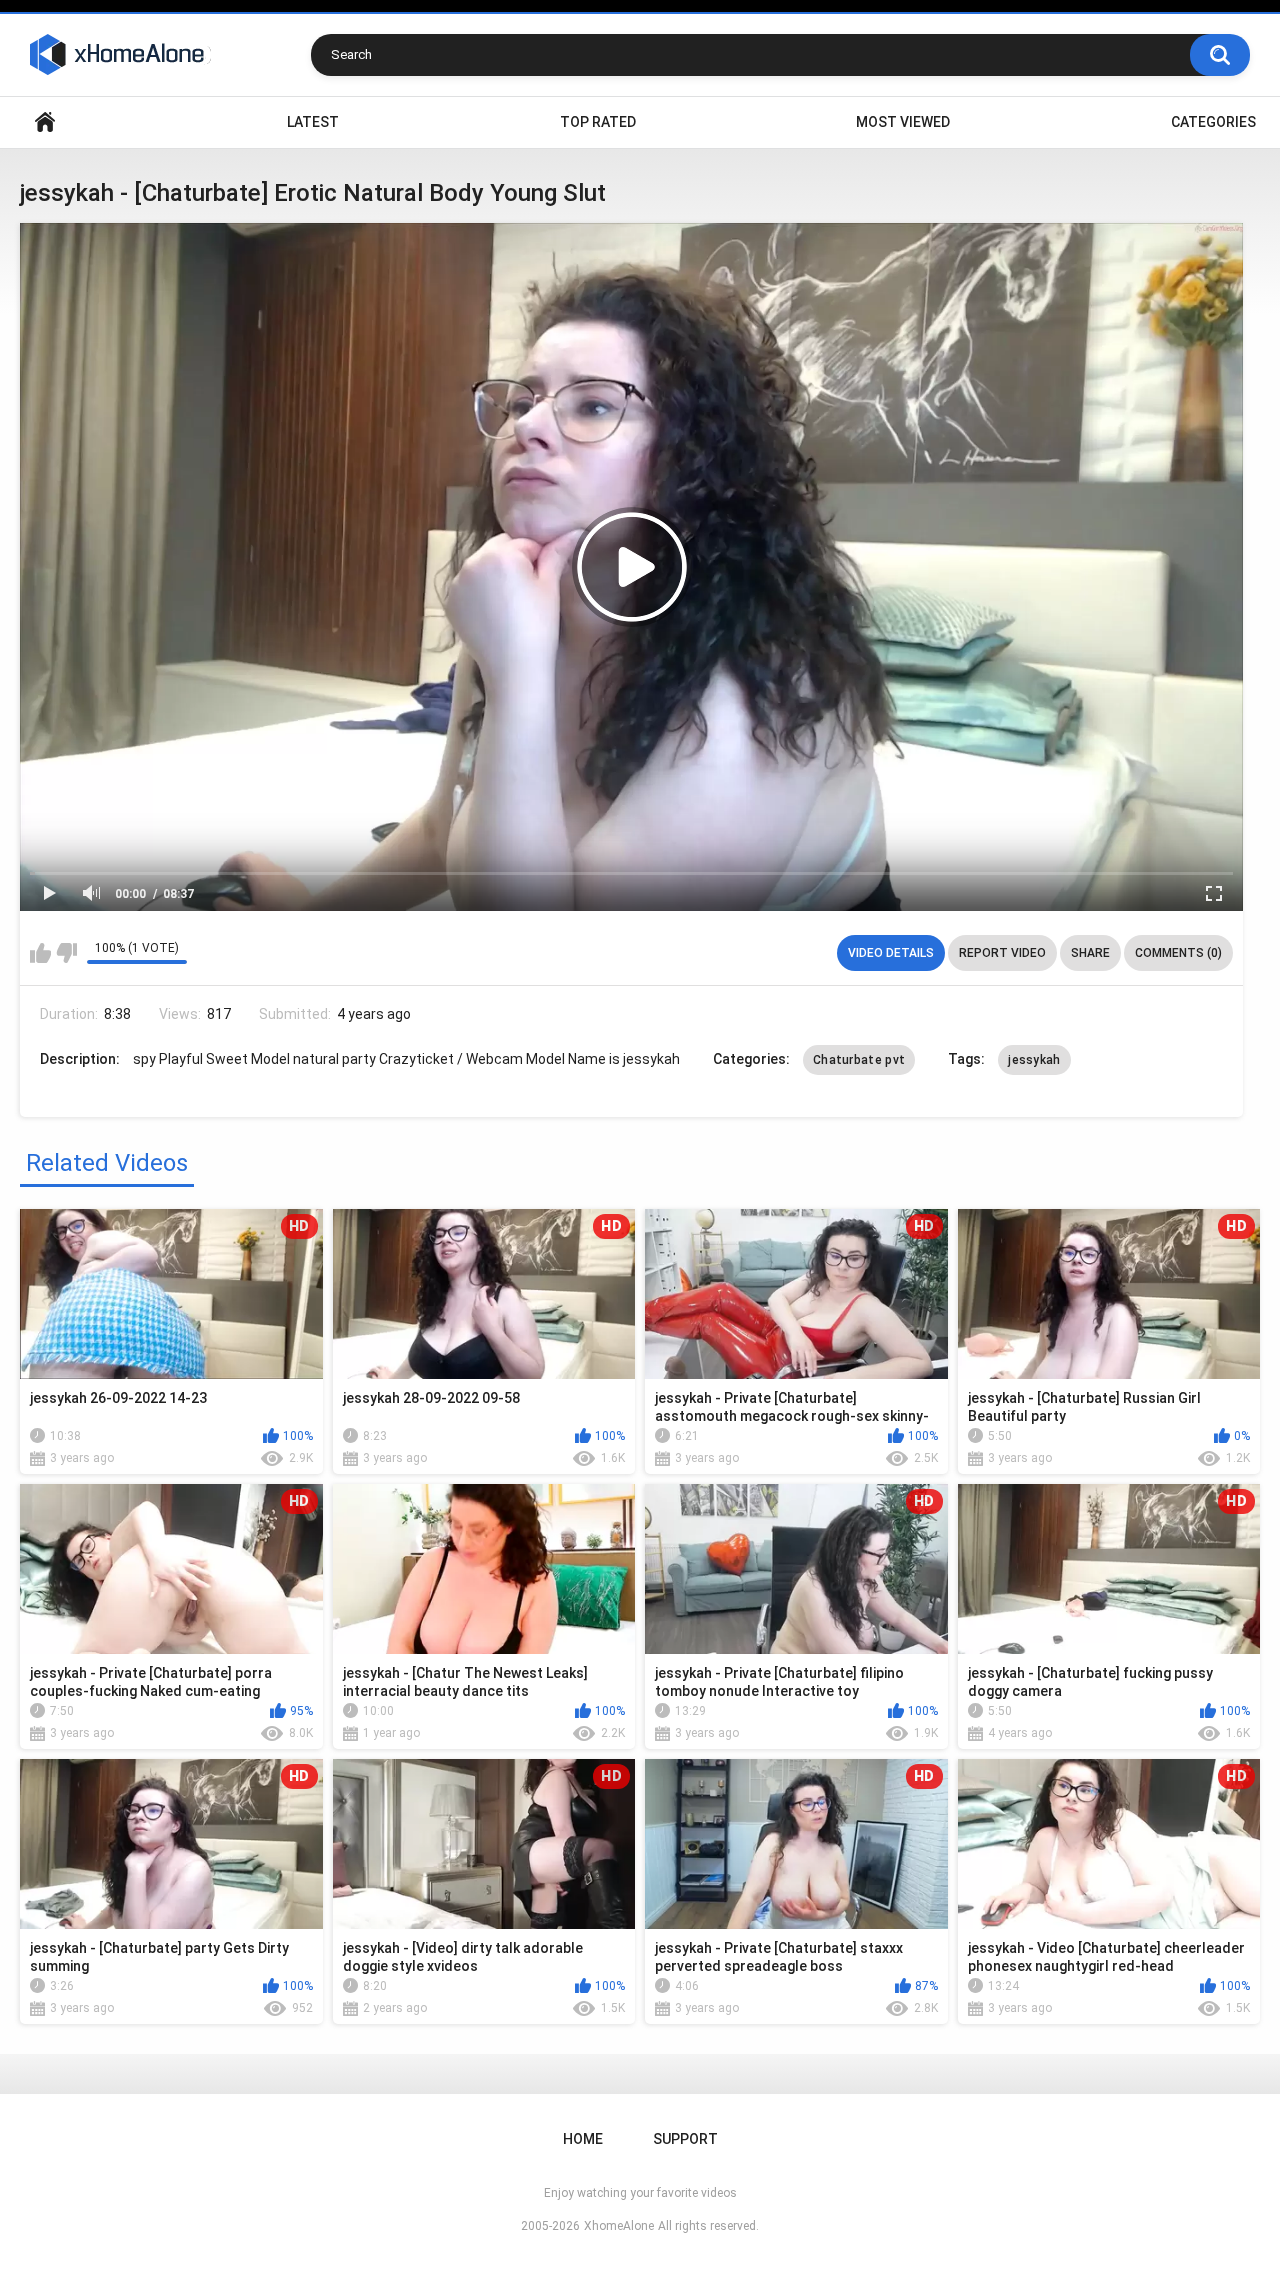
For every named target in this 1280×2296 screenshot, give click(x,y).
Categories (1213, 122)
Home (45, 122)
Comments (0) (1178, 953)
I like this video (40, 953)
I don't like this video (66, 953)
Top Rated (598, 122)
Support (685, 2139)
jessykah (1034, 1060)
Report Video (1002, 953)
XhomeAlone (619, 2226)
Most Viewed (903, 122)
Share (1090, 953)
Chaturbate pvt (859, 1060)
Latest (313, 122)
